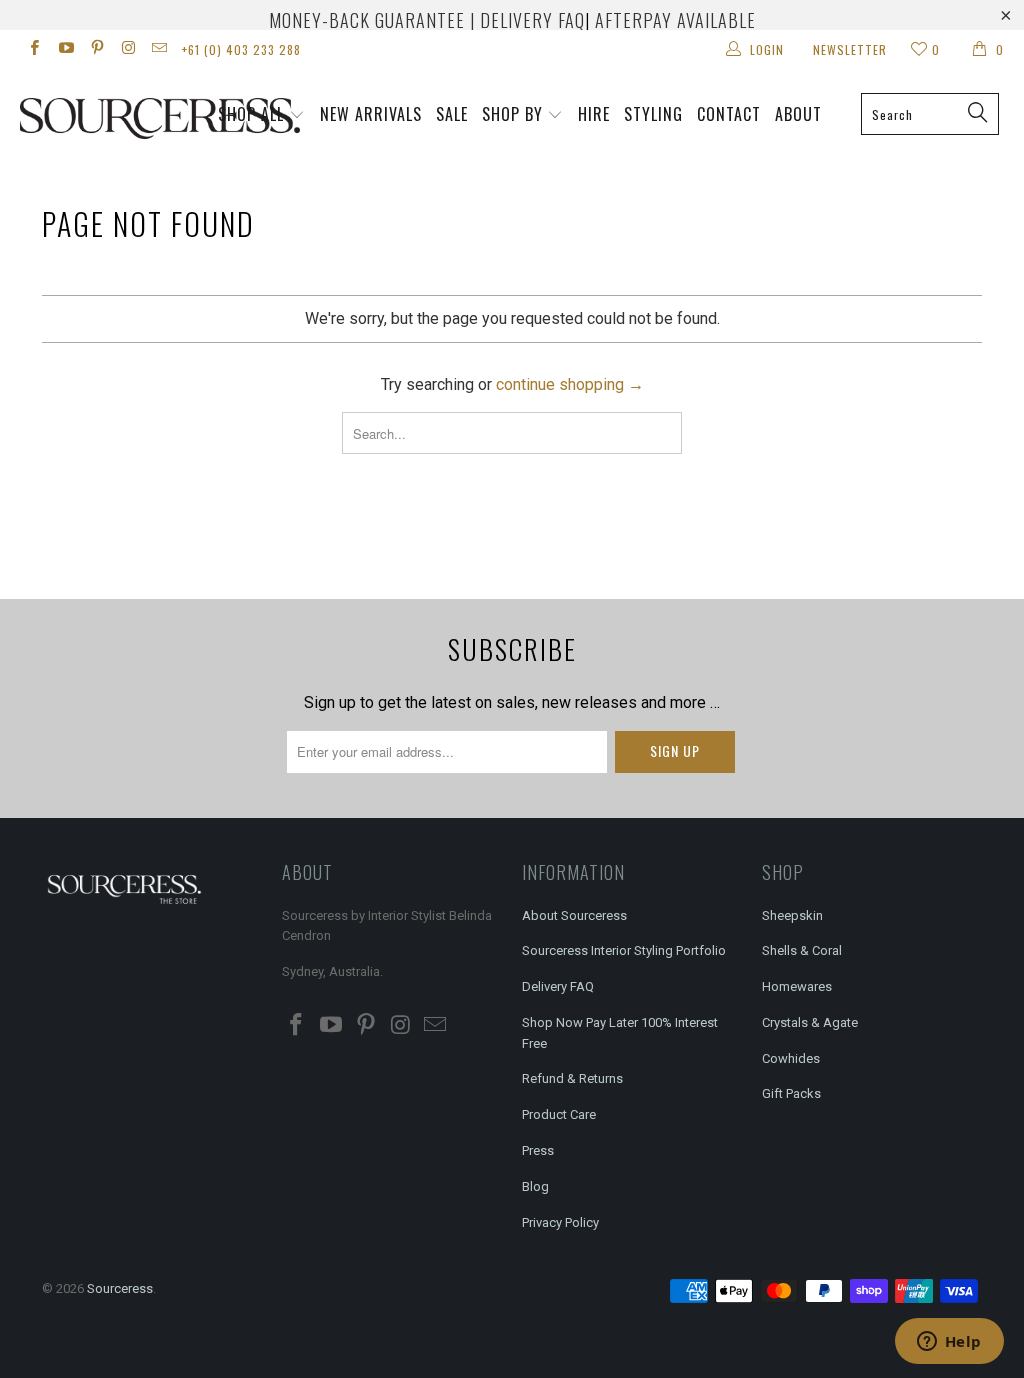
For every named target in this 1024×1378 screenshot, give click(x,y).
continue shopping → (570, 384)
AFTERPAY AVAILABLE (675, 20)
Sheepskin (792, 915)
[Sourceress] (92, 118)
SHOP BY (512, 114)
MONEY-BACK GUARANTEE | (372, 20)
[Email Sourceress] (158, 50)
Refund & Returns (572, 1078)
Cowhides (791, 1058)
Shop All (251, 114)
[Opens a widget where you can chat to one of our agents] (949, 1343)
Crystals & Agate (810, 1022)
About (798, 114)
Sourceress (120, 1288)
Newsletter (850, 49)
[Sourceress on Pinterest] (96, 50)
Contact (729, 114)
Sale (452, 114)
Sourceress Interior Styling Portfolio (624, 950)
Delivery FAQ (558, 986)
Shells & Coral (802, 950)
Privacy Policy (560, 1222)
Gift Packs (791, 1093)
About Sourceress (574, 915)
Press (538, 1150)
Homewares (797, 986)
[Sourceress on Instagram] (127, 50)
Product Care (559, 1114)
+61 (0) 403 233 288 (241, 49)
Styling (653, 114)
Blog (535, 1186)
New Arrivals (371, 114)
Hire (594, 114)
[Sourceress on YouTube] (64, 50)
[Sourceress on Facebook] (33, 50)
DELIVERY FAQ (532, 20)
